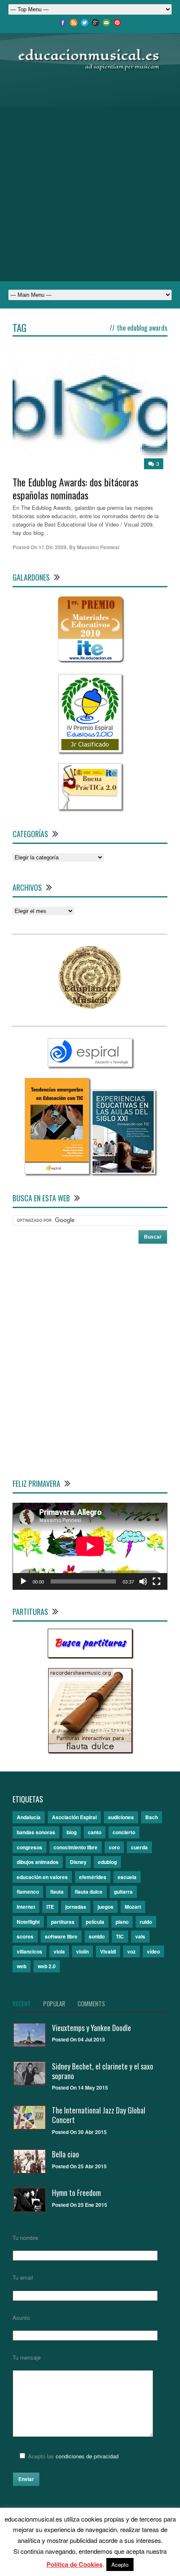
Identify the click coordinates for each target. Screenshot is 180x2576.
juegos (105, 1907)
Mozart (133, 1907)
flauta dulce (89, 1892)
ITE (50, 1907)
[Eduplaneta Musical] (90, 1006)
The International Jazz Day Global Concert (99, 2115)
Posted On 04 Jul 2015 (78, 2039)
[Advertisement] (90, 177)
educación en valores (42, 1877)
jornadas (76, 1907)
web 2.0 (47, 1966)
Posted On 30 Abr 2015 (79, 2132)
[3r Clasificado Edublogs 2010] (90, 750)
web (22, 1966)
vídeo (153, 1951)
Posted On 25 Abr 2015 (79, 2166)
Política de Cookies (75, 2564)
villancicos (30, 1951)
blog (72, 1832)
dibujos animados (38, 1862)
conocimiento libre (76, 1847)
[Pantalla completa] (157, 1581)
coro (114, 1847)
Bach (152, 1817)
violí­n (82, 1951)
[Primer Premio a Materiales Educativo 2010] (90, 661)
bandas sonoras (36, 1832)
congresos (30, 1847)
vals (140, 1936)
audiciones (121, 1817)
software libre (61, 1936)
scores (25, 1936)
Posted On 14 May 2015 (80, 2088)
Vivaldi (108, 1951)
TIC (120, 1936)
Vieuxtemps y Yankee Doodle (91, 2028)
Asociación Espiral (74, 1817)
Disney (78, 1862)
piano (122, 1922)
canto (95, 1832)
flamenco (28, 1892)
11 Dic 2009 (53, 547)
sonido (97, 1936)
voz (131, 1951)
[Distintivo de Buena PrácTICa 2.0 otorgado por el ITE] (90, 807)
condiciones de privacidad (87, 2456)
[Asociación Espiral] (90, 1065)
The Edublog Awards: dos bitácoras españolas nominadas (75, 488)
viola (59, 1951)
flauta (57, 1892)
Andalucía (29, 1817)
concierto (124, 1832)
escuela (127, 1877)
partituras (63, 1922)
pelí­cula (95, 1922)
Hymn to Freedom (76, 2193)
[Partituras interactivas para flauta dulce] (90, 1750)
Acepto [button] (120, 2564)
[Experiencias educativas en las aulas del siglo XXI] (123, 1172)
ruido (146, 1922)
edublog (107, 1862)
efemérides (93, 1877)
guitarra (123, 1892)
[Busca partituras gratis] (90, 1655)
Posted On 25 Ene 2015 (80, 2205)
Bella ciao (66, 2154)
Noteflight (28, 1922)
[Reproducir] (23, 1581)
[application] (90, 1546)
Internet (26, 1907)
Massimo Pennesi (98, 547)
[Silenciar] (143, 1581)
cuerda (139, 1847)
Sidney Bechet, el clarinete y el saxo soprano (103, 2071)
